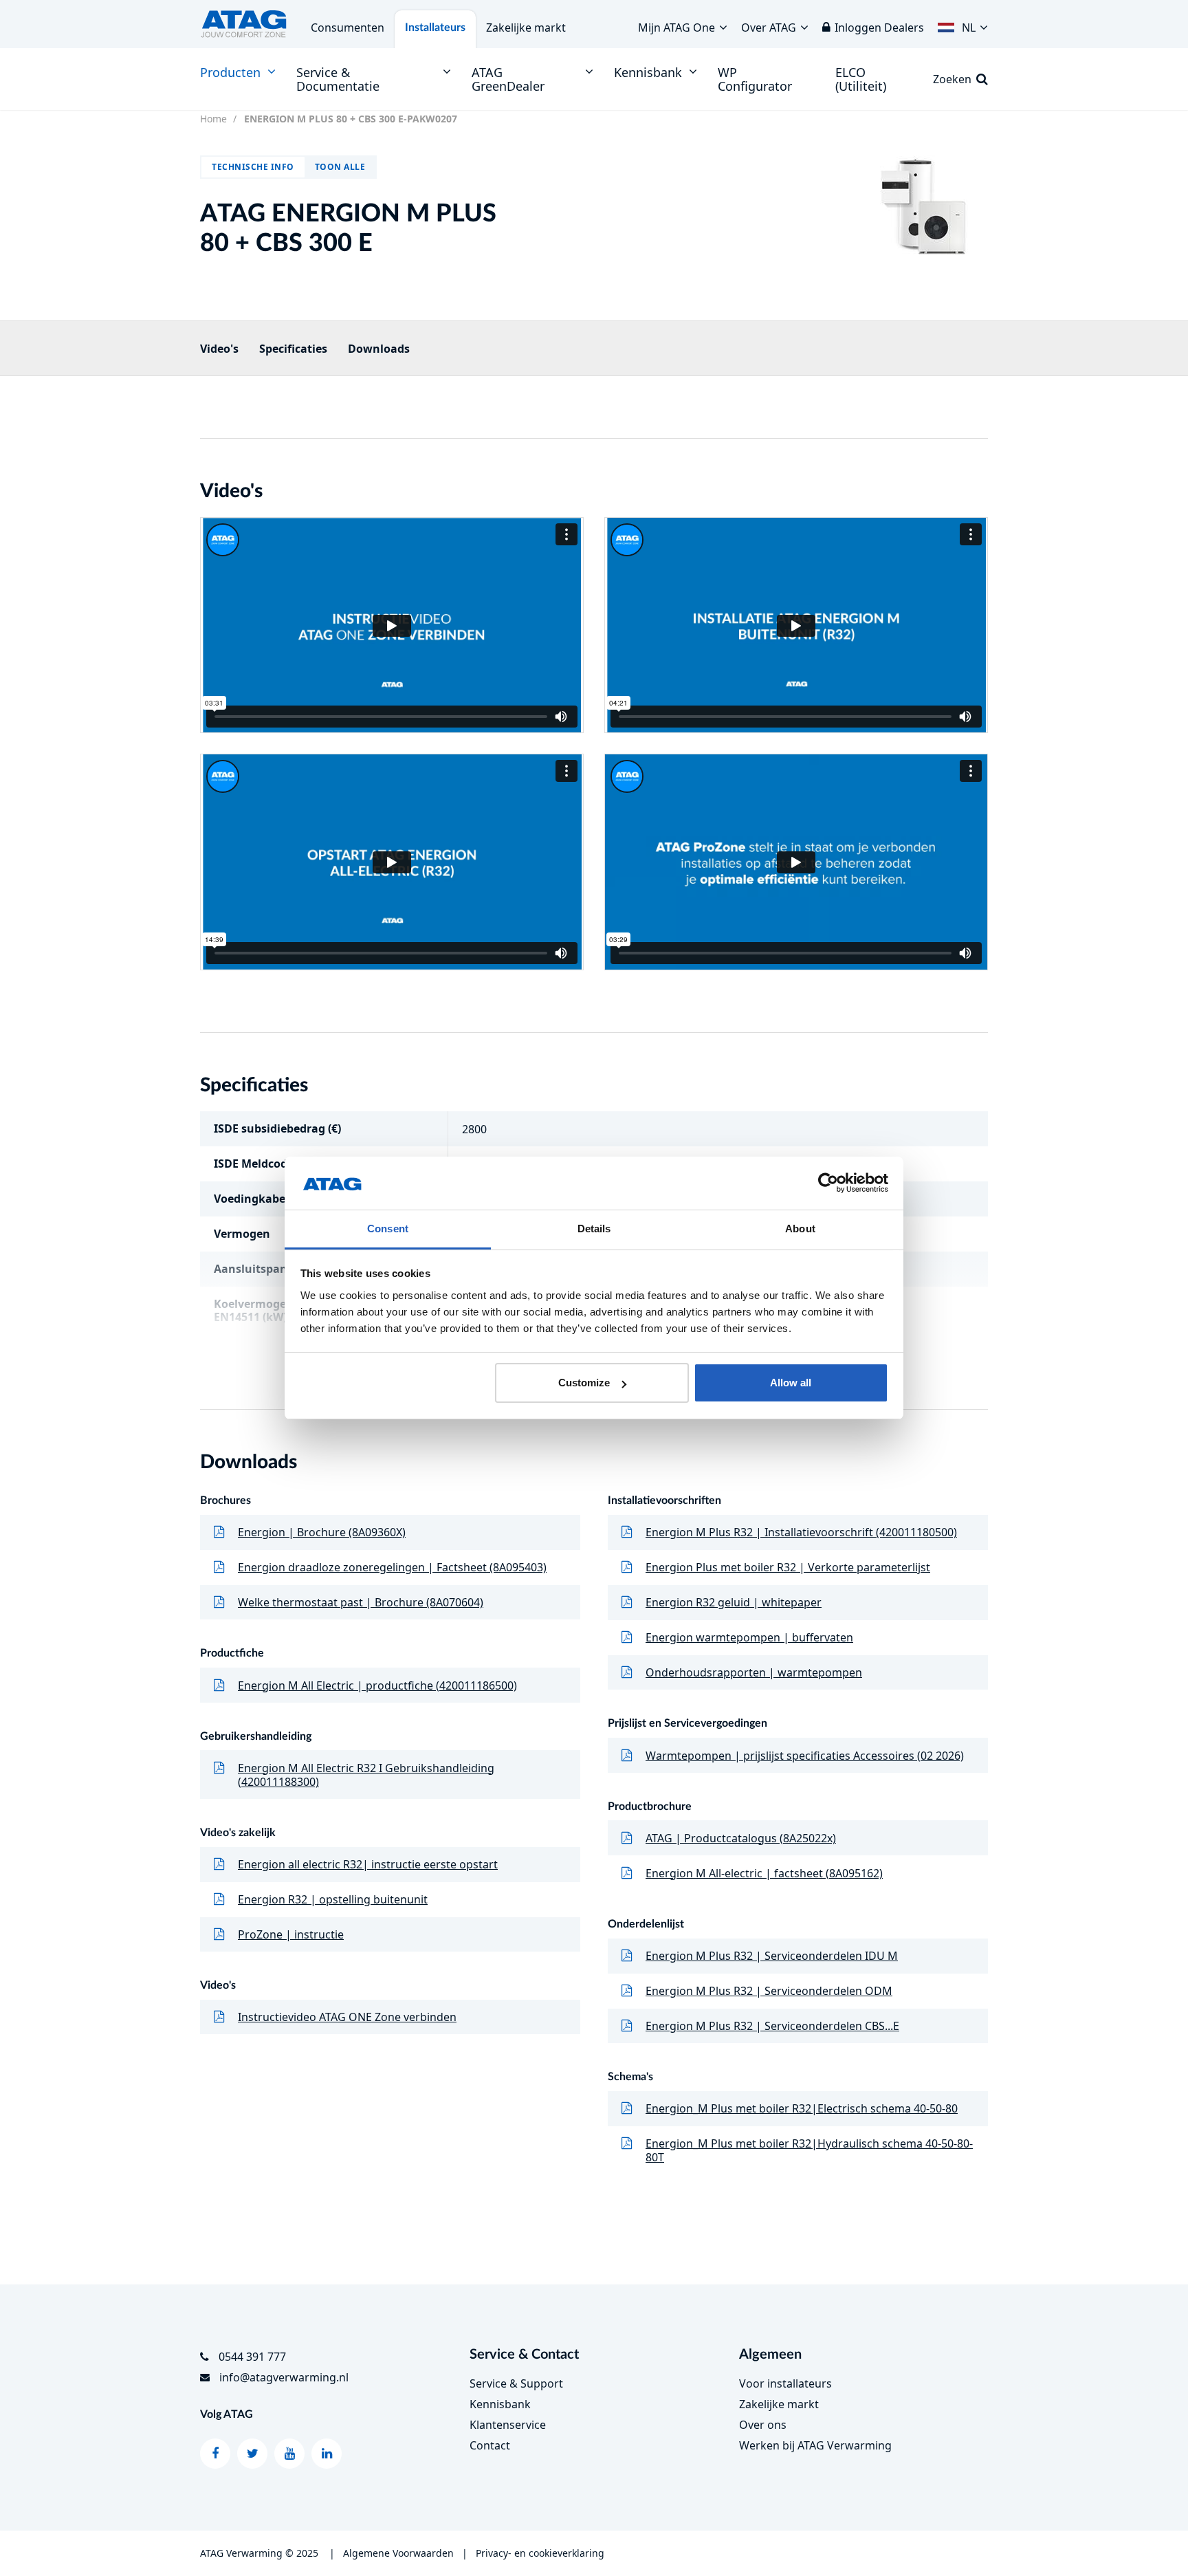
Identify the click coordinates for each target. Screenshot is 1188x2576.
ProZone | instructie (291, 1934)
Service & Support (516, 2383)
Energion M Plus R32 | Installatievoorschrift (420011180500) (801, 1532)
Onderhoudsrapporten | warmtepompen (754, 1672)
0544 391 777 (252, 2357)
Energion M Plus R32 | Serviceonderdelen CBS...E (772, 2026)
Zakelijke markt (526, 28)
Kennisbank (500, 2404)
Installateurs (435, 28)
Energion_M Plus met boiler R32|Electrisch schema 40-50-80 (802, 2108)
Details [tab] (594, 1229)
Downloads (379, 349)
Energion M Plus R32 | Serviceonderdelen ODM (769, 1991)
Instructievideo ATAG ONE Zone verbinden (347, 2017)
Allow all (791, 1383)
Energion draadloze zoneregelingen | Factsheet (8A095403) (392, 1567)
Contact (490, 2445)
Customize (584, 1383)
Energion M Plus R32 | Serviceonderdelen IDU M (772, 1956)
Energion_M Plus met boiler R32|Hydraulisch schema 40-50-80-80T (809, 2150)
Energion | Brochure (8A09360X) (322, 1532)
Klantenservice (508, 2425)
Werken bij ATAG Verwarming (815, 2445)
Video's (219, 349)
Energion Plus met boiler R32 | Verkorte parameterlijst (788, 1567)
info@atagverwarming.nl (284, 2377)
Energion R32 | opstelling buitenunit (333, 1899)
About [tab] (800, 1229)
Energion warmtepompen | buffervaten (749, 1637)
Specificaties (293, 349)
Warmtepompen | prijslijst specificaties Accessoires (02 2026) (805, 1756)
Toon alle (340, 167)
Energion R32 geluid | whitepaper (734, 1602)
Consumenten (348, 28)
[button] (963, 24)
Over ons (763, 2425)
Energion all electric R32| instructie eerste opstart (368, 1864)
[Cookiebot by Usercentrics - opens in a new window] (828, 1183)
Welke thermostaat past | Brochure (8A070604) (361, 1602)
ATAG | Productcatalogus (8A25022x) (741, 1838)
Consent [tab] (388, 1229)
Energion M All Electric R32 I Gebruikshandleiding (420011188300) (366, 1775)
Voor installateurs (785, 2383)
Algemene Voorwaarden (398, 2553)
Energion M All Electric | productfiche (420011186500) (377, 1685)
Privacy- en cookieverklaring (540, 2553)
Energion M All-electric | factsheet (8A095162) (764, 1873)
